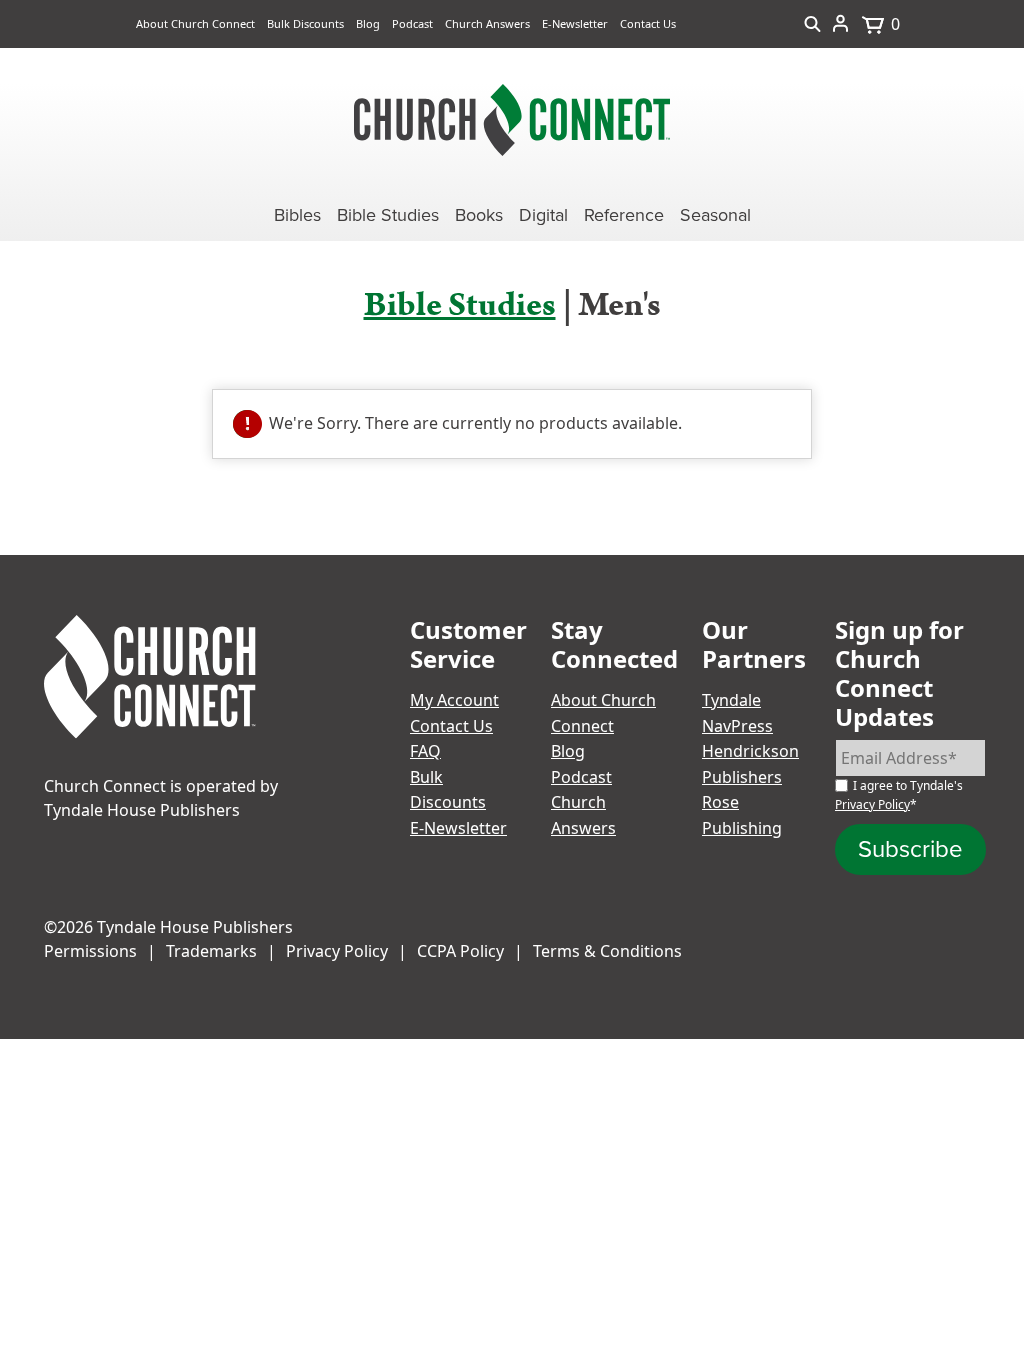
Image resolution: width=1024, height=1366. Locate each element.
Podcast (412, 23)
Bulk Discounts (305, 23)
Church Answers (487, 23)
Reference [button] (624, 215)
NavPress (737, 726)
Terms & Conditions (607, 951)
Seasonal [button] (715, 215)
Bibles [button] (297, 215)
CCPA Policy (460, 951)
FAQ (425, 751)
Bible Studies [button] (388, 215)
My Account (454, 700)
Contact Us (648, 23)
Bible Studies (460, 305)
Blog (368, 23)
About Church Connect (195, 23)
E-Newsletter (575, 23)
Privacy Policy (872, 804)
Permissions (90, 951)
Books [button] (479, 215)
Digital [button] (543, 215)
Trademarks (211, 951)
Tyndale (731, 700)
